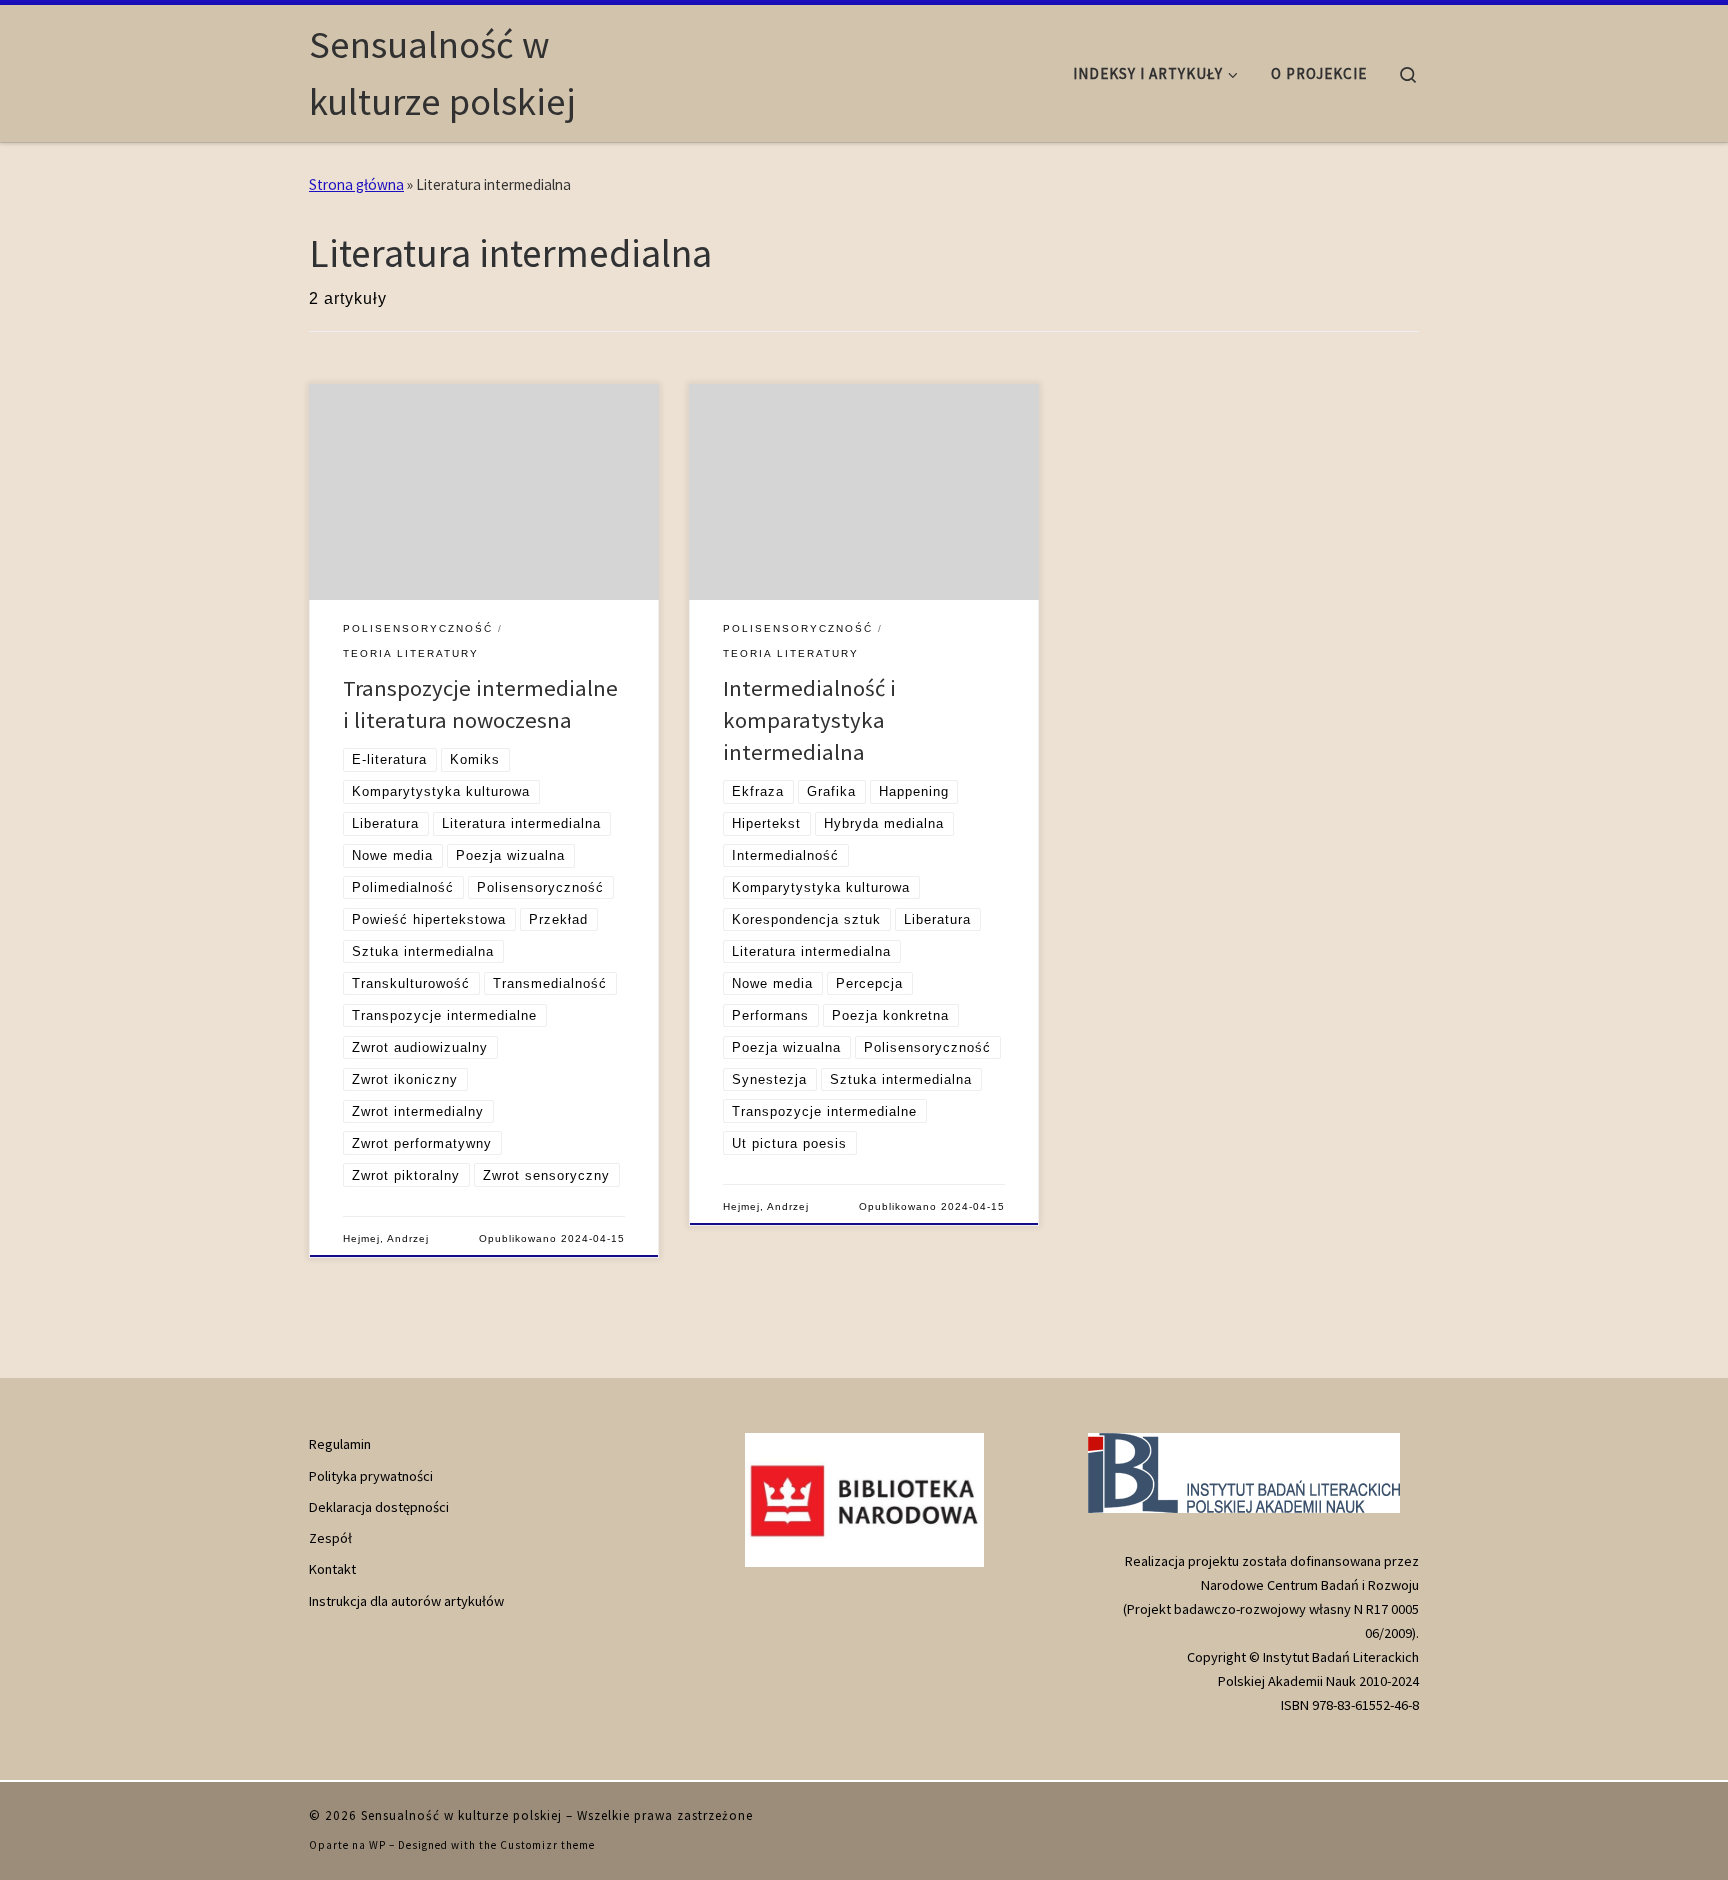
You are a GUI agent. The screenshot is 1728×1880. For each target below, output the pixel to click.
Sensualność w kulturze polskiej (461, 1815)
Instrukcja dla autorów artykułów (406, 1601)
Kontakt (332, 1569)
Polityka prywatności (371, 1476)
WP (377, 1845)
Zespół (330, 1538)
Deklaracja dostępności (379, 1507)
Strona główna (356, 184)
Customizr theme (547, 1845)
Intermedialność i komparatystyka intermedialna (809, 720)
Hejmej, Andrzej (386, 1238)
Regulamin (340, 1444)
